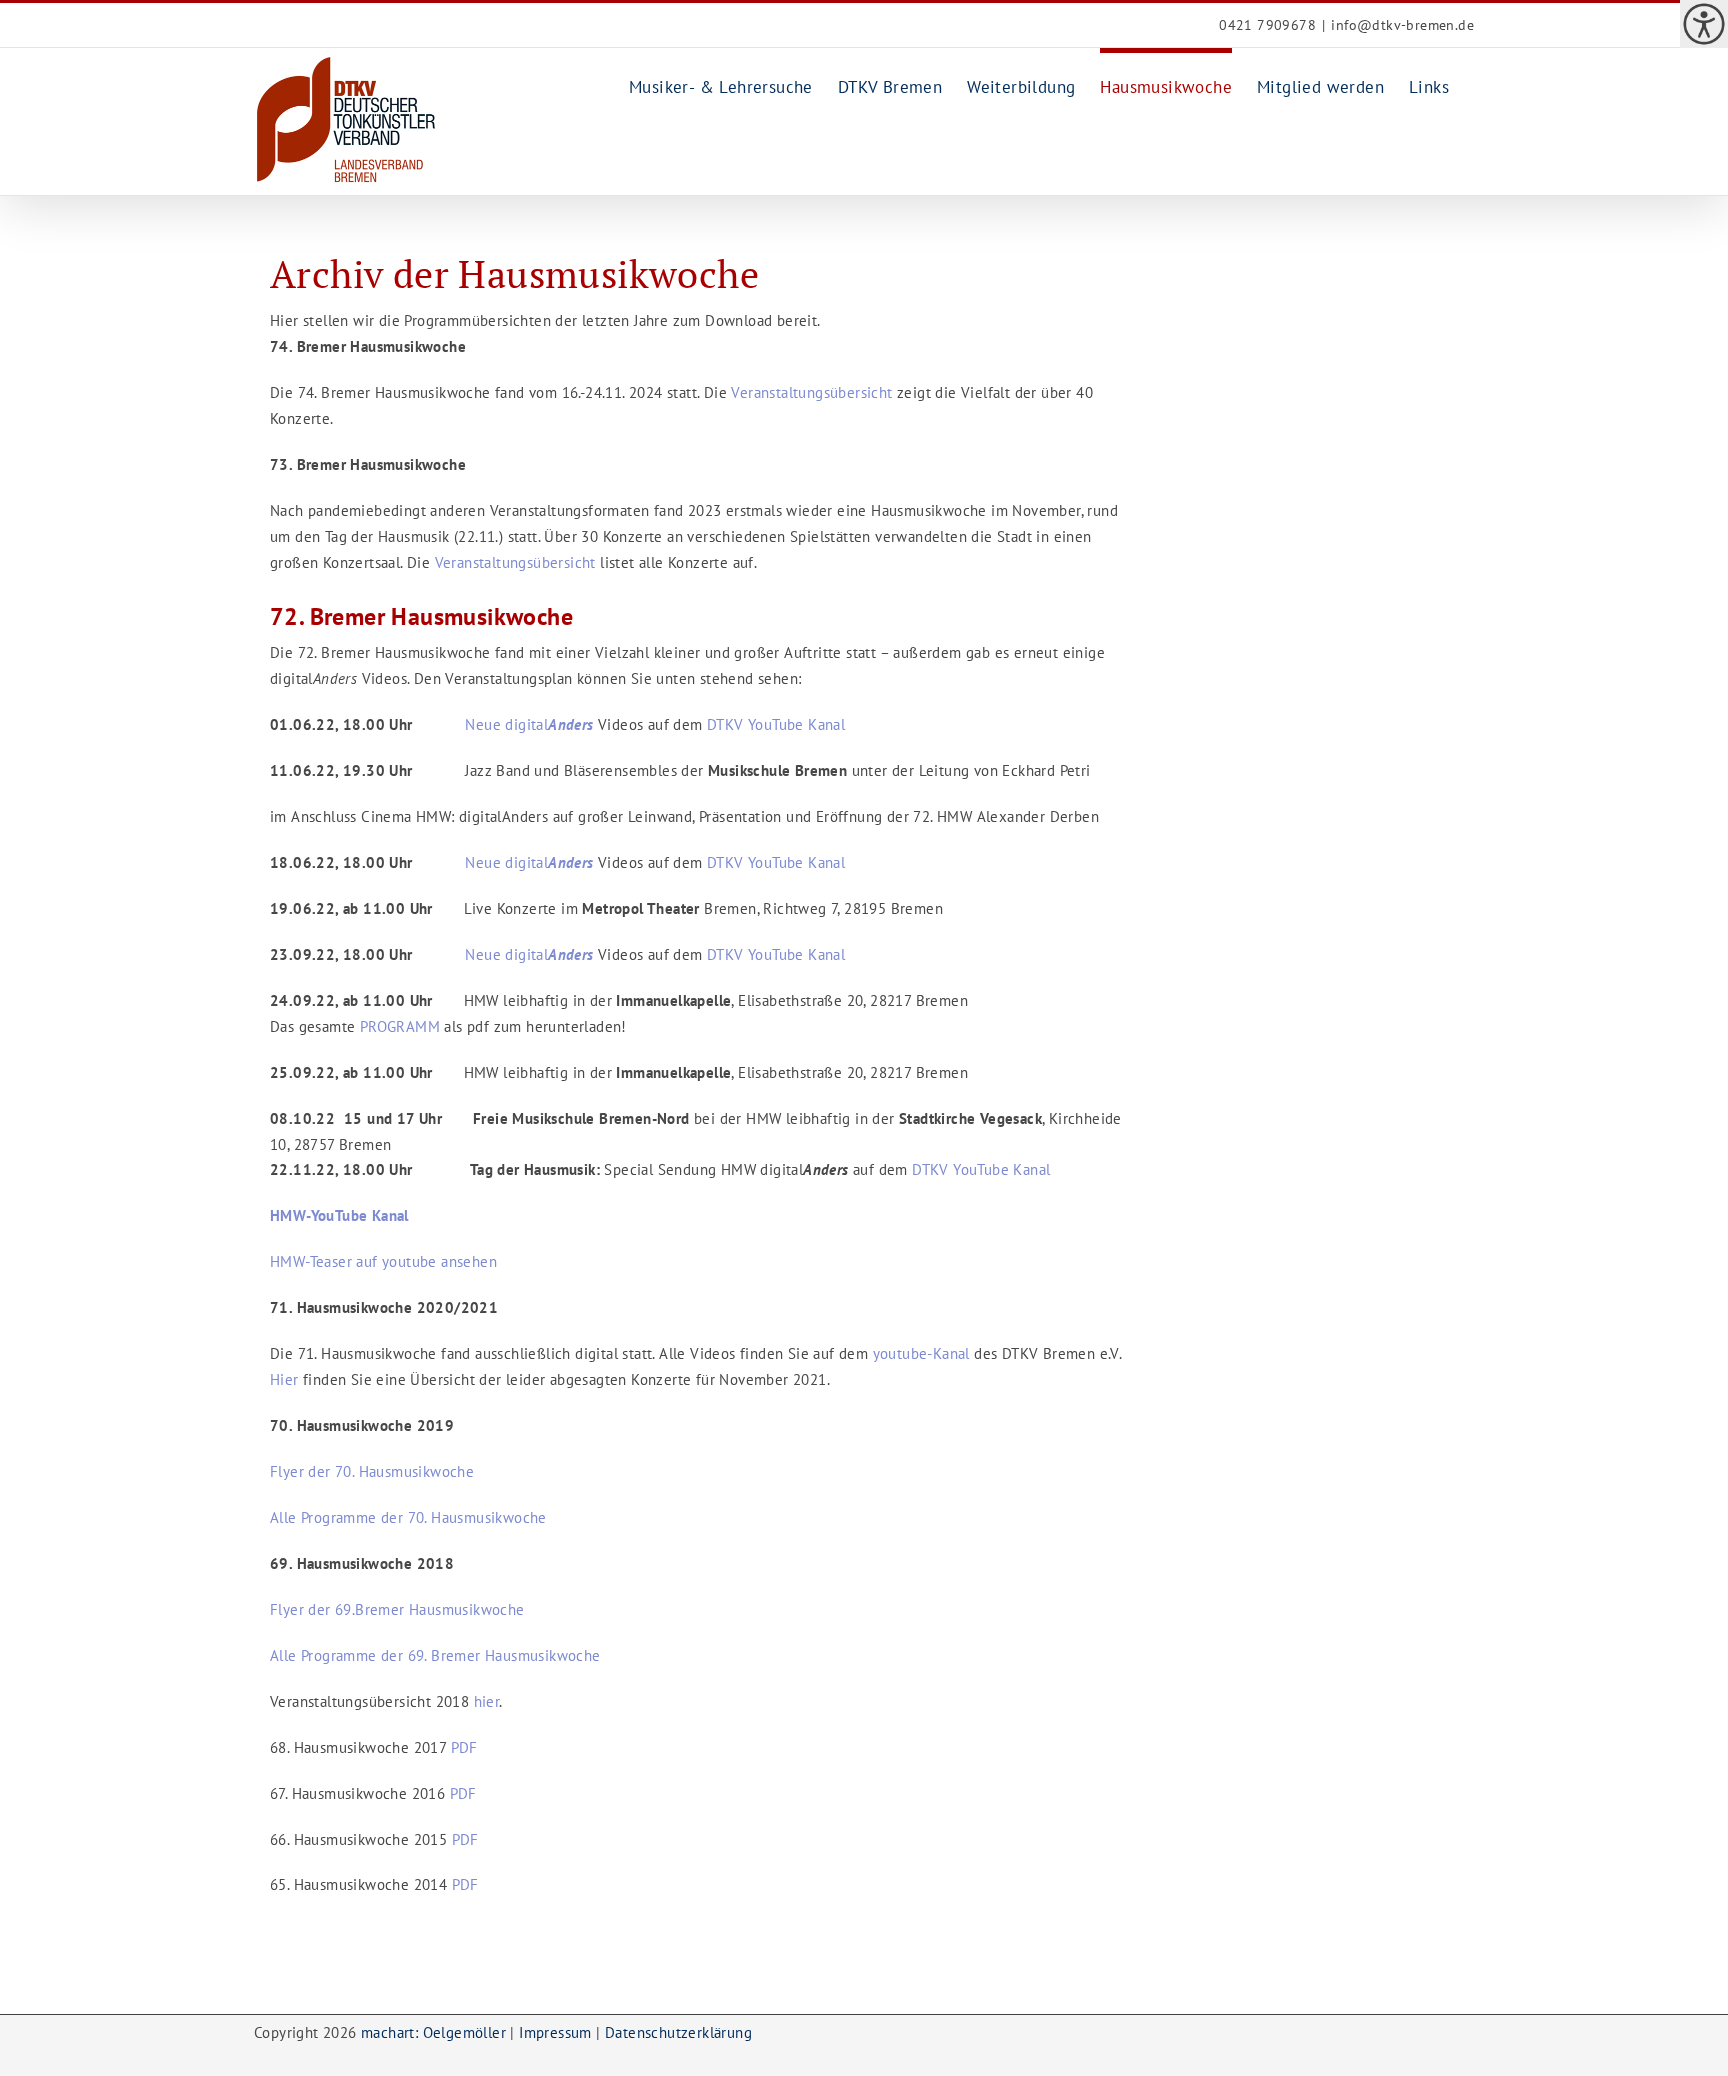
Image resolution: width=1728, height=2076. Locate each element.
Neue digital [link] (525, 724)
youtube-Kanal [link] (921, 1353)
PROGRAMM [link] (400, 1026)
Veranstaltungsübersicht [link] (810, 392)
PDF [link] (467, 1747)
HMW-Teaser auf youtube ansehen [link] (383, 1261)
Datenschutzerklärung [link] (678, 2032)
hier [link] (487, 1701)
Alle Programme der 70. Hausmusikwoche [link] (408, 1517)
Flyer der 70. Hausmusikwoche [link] (372, 1471)
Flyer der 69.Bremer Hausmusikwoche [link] (397, 1609)
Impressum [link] (555, 2032)
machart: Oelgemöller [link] (433, 2032)
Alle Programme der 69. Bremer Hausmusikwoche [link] (437, 1655)
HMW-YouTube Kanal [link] (339, 1215)
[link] (1704, 24)
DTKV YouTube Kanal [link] (776, 724)
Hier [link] (284, 1379)
